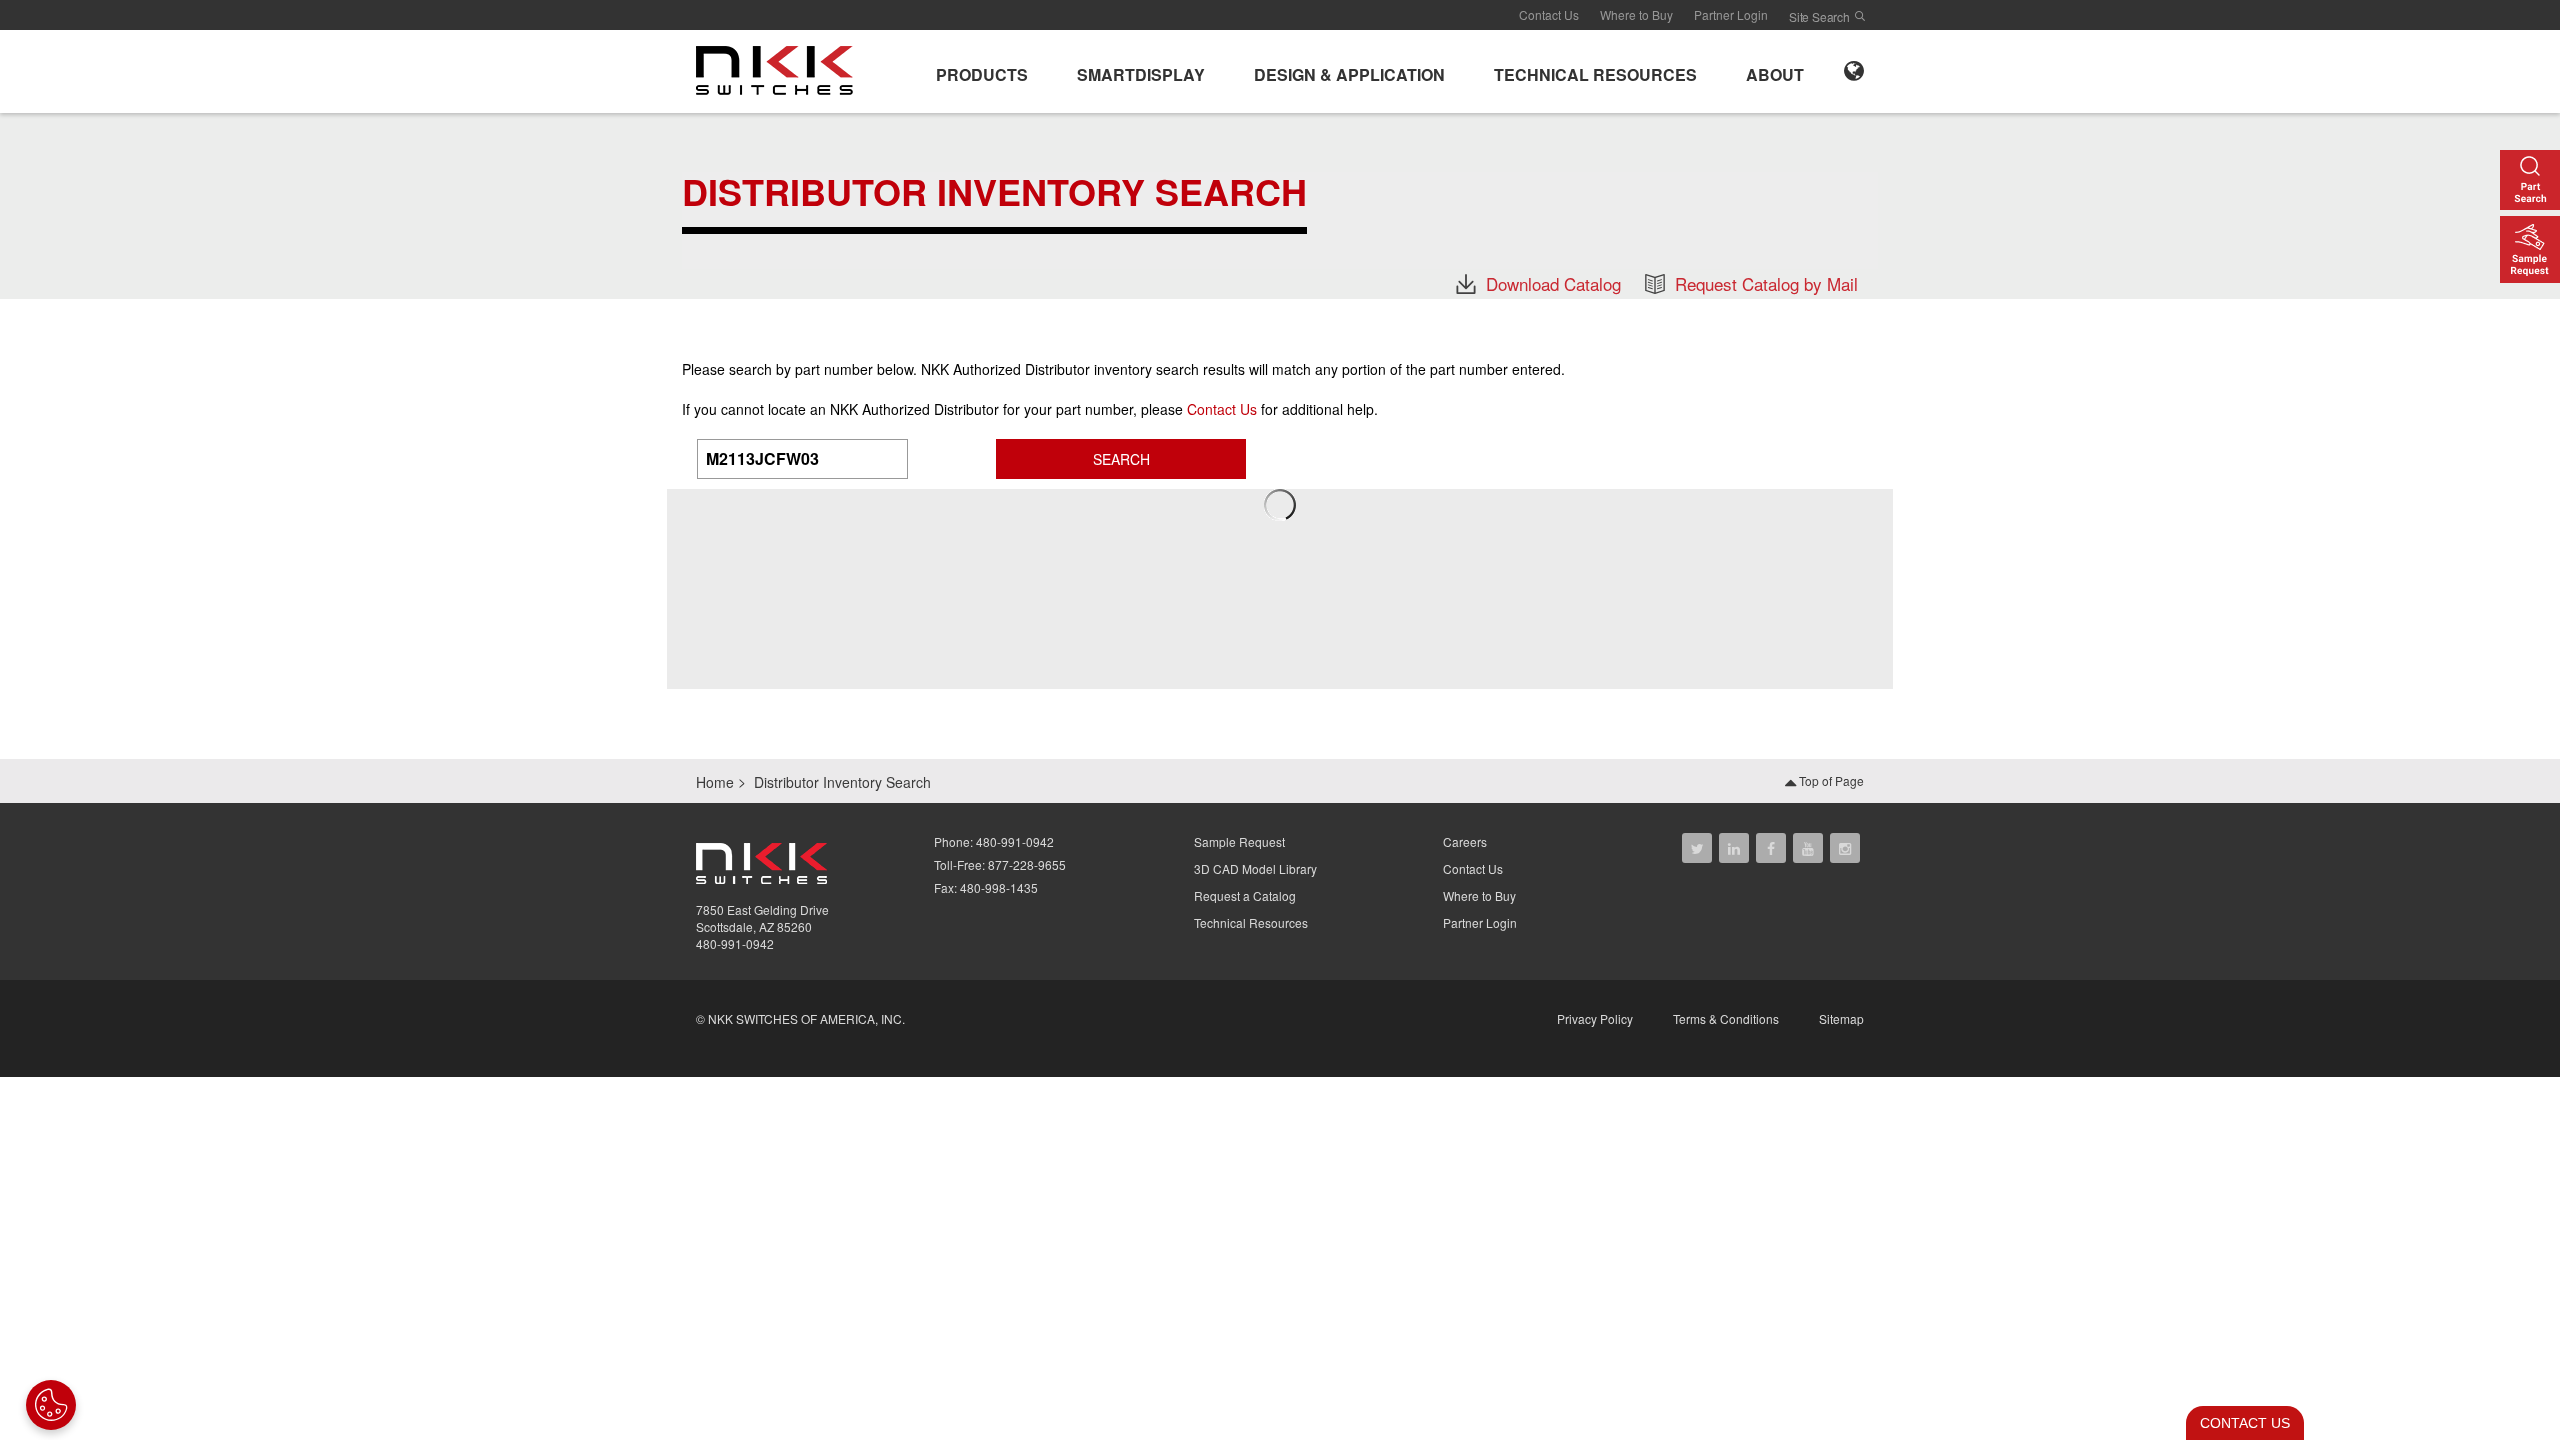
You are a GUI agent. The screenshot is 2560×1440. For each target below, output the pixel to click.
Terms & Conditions (1726, 1018)
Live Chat (2239, 1423)
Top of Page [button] (1830, 780)
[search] (1860, 16)
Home (715, 782)
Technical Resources (1251, 922)
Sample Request (1239, 841)
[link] (780, 69)
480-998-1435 (999, 887)
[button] (982, 71)
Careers (1465, 841)
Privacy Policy (1595, 1018)
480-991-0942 (735, 943)
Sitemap (1841, 1018)
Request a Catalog (1245, 895)
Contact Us (1549, 14)
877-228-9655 (1027, 864)
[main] (1280, 205)
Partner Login (1731, 14)
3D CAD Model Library (1255, 868)
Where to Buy (1636, 14)
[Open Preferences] (51, 1405)
